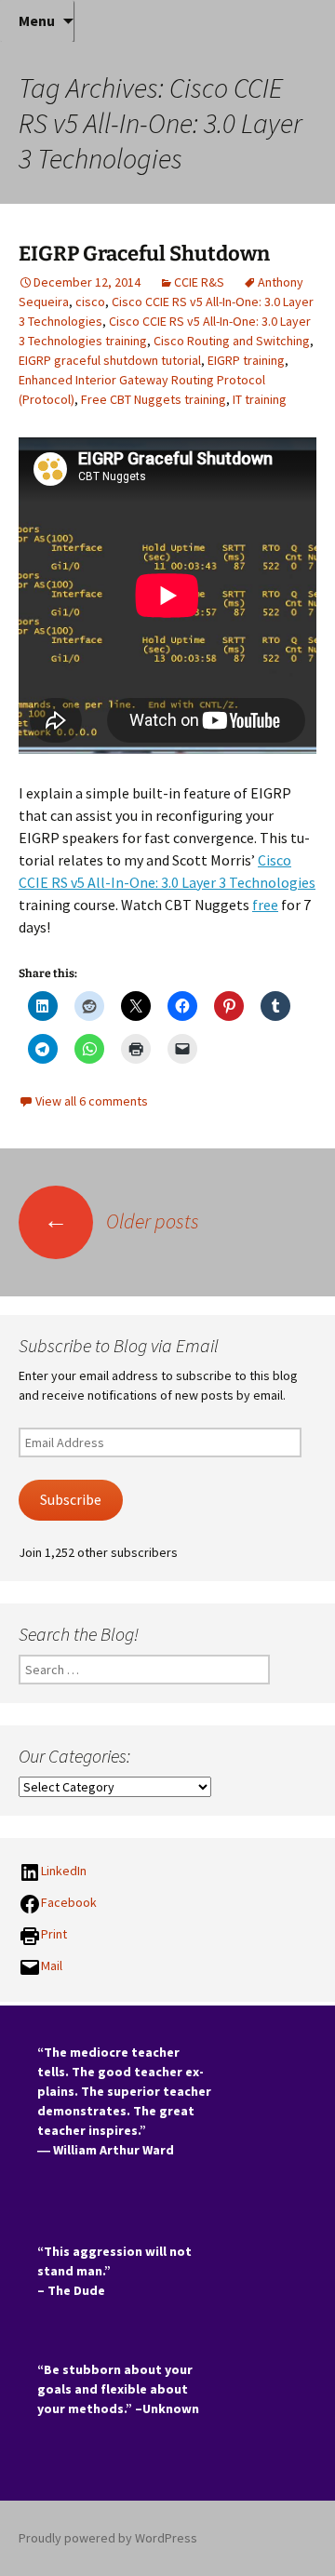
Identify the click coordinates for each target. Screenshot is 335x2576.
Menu (37, 20)
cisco (90, 302)
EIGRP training (246, 360)
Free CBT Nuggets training (154, 399)
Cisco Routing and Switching (232, 341)
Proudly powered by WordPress (108, 2538)
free (265, 905)
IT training (260, 399)
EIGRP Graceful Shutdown (144, 254)
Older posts (121, 1221)
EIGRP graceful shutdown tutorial (110, 360)
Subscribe (71, 1500)
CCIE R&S (199, 282)
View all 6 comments (92, 1101)
